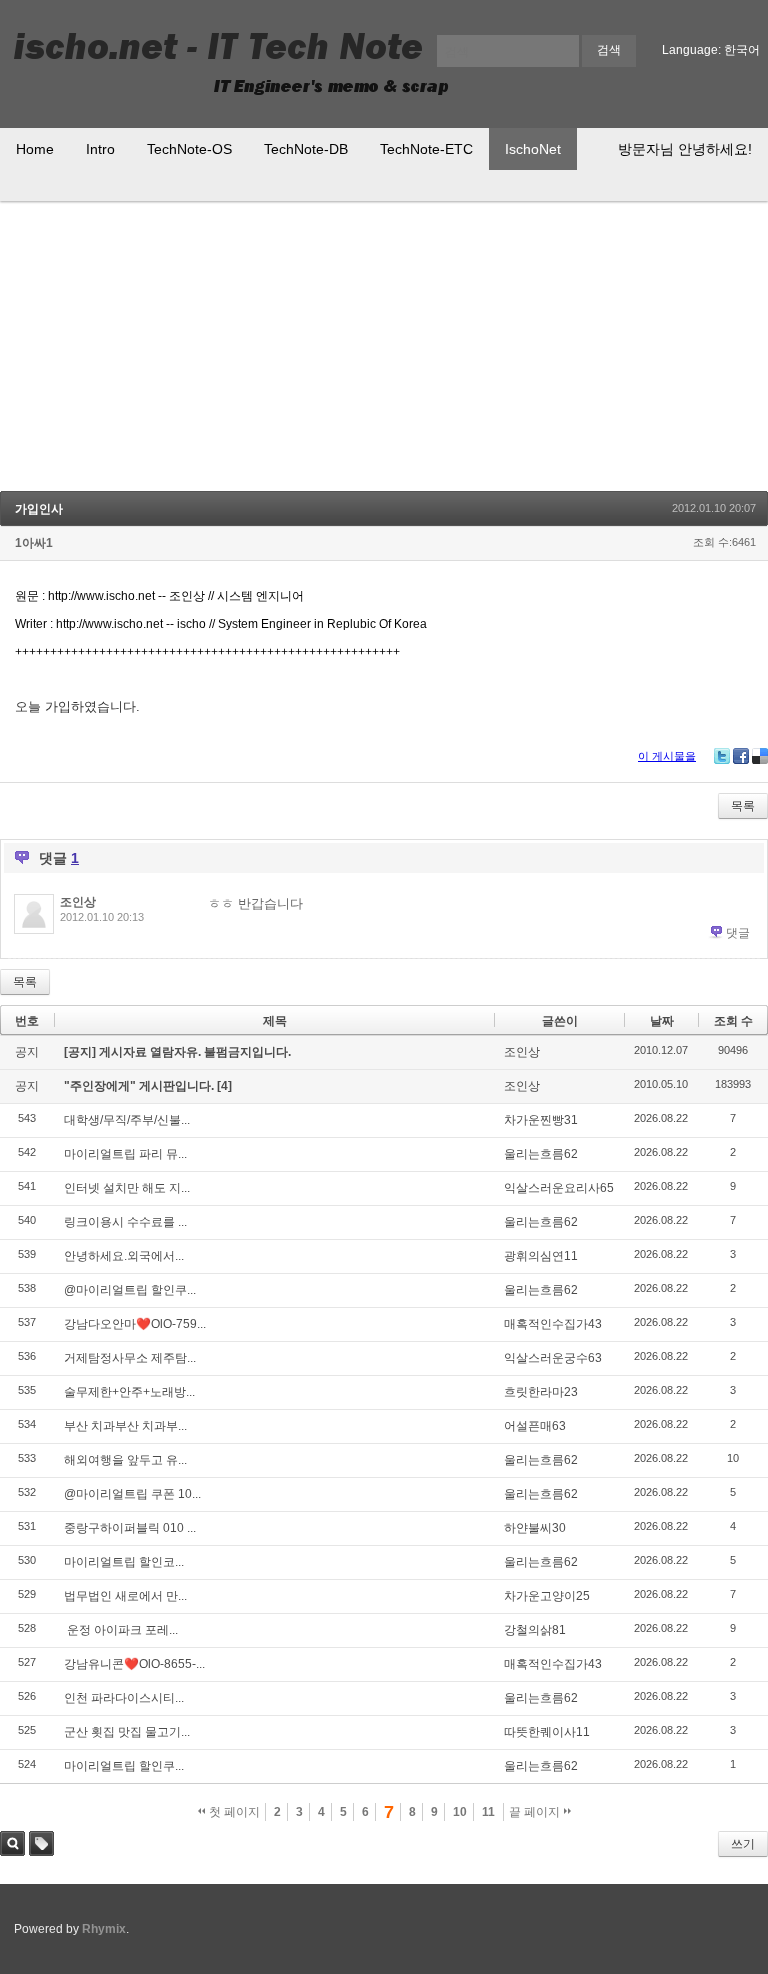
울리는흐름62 (541, 1154)
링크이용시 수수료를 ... (125, 1222)
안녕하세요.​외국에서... (124, 1256)
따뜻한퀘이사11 (547, 1732)
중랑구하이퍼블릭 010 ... (130, 1528)
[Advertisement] (384, 351)
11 (488, 1812)
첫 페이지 (233, 1812)
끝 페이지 (536, 1812)
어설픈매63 (535, 1426)
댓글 (738, 933)
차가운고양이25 (547, 1596)
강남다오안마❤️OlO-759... (135, 1324)
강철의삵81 (535, 1630)
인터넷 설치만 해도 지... (127, 1188)
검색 (12, 1843)
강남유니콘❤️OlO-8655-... (134, 1664)
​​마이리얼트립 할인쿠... (124, 1766)
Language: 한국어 (711, 50)
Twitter (722, 756)
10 (460, 1812)
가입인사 (39, 509)
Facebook (741, 756)
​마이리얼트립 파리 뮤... (125, 1154)
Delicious (760, 756)
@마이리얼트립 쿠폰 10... (132, 1494)
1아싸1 (34, 543)
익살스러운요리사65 (559, 1188)
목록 (743, 806)
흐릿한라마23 (541, 1392)
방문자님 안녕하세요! (685, 149)
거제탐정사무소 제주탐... (130, 1358)
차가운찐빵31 (541, 1120)
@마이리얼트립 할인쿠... (130, 1290)
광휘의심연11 (541, 1256)
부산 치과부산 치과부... (125, 1426)
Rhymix (104, 1929)
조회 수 (733, 1021)
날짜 (662, 1021)
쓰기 (743, 1844)
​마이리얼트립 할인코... (124, 1562)
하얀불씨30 (535, 1528)
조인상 (78, 902)
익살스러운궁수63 (553, 1358)
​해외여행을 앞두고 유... (125, 1460)
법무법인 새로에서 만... (125, 1596)
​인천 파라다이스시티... (124, 1698)
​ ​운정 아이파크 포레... (121, 1630)
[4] (224, 1086)
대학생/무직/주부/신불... (127, 1120)
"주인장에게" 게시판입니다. (140, 1086)
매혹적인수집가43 (553, 1324)
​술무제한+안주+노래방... (129, 1392)
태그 (41, 1843)
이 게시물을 (667, 756)
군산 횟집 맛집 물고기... (127, 1732)
